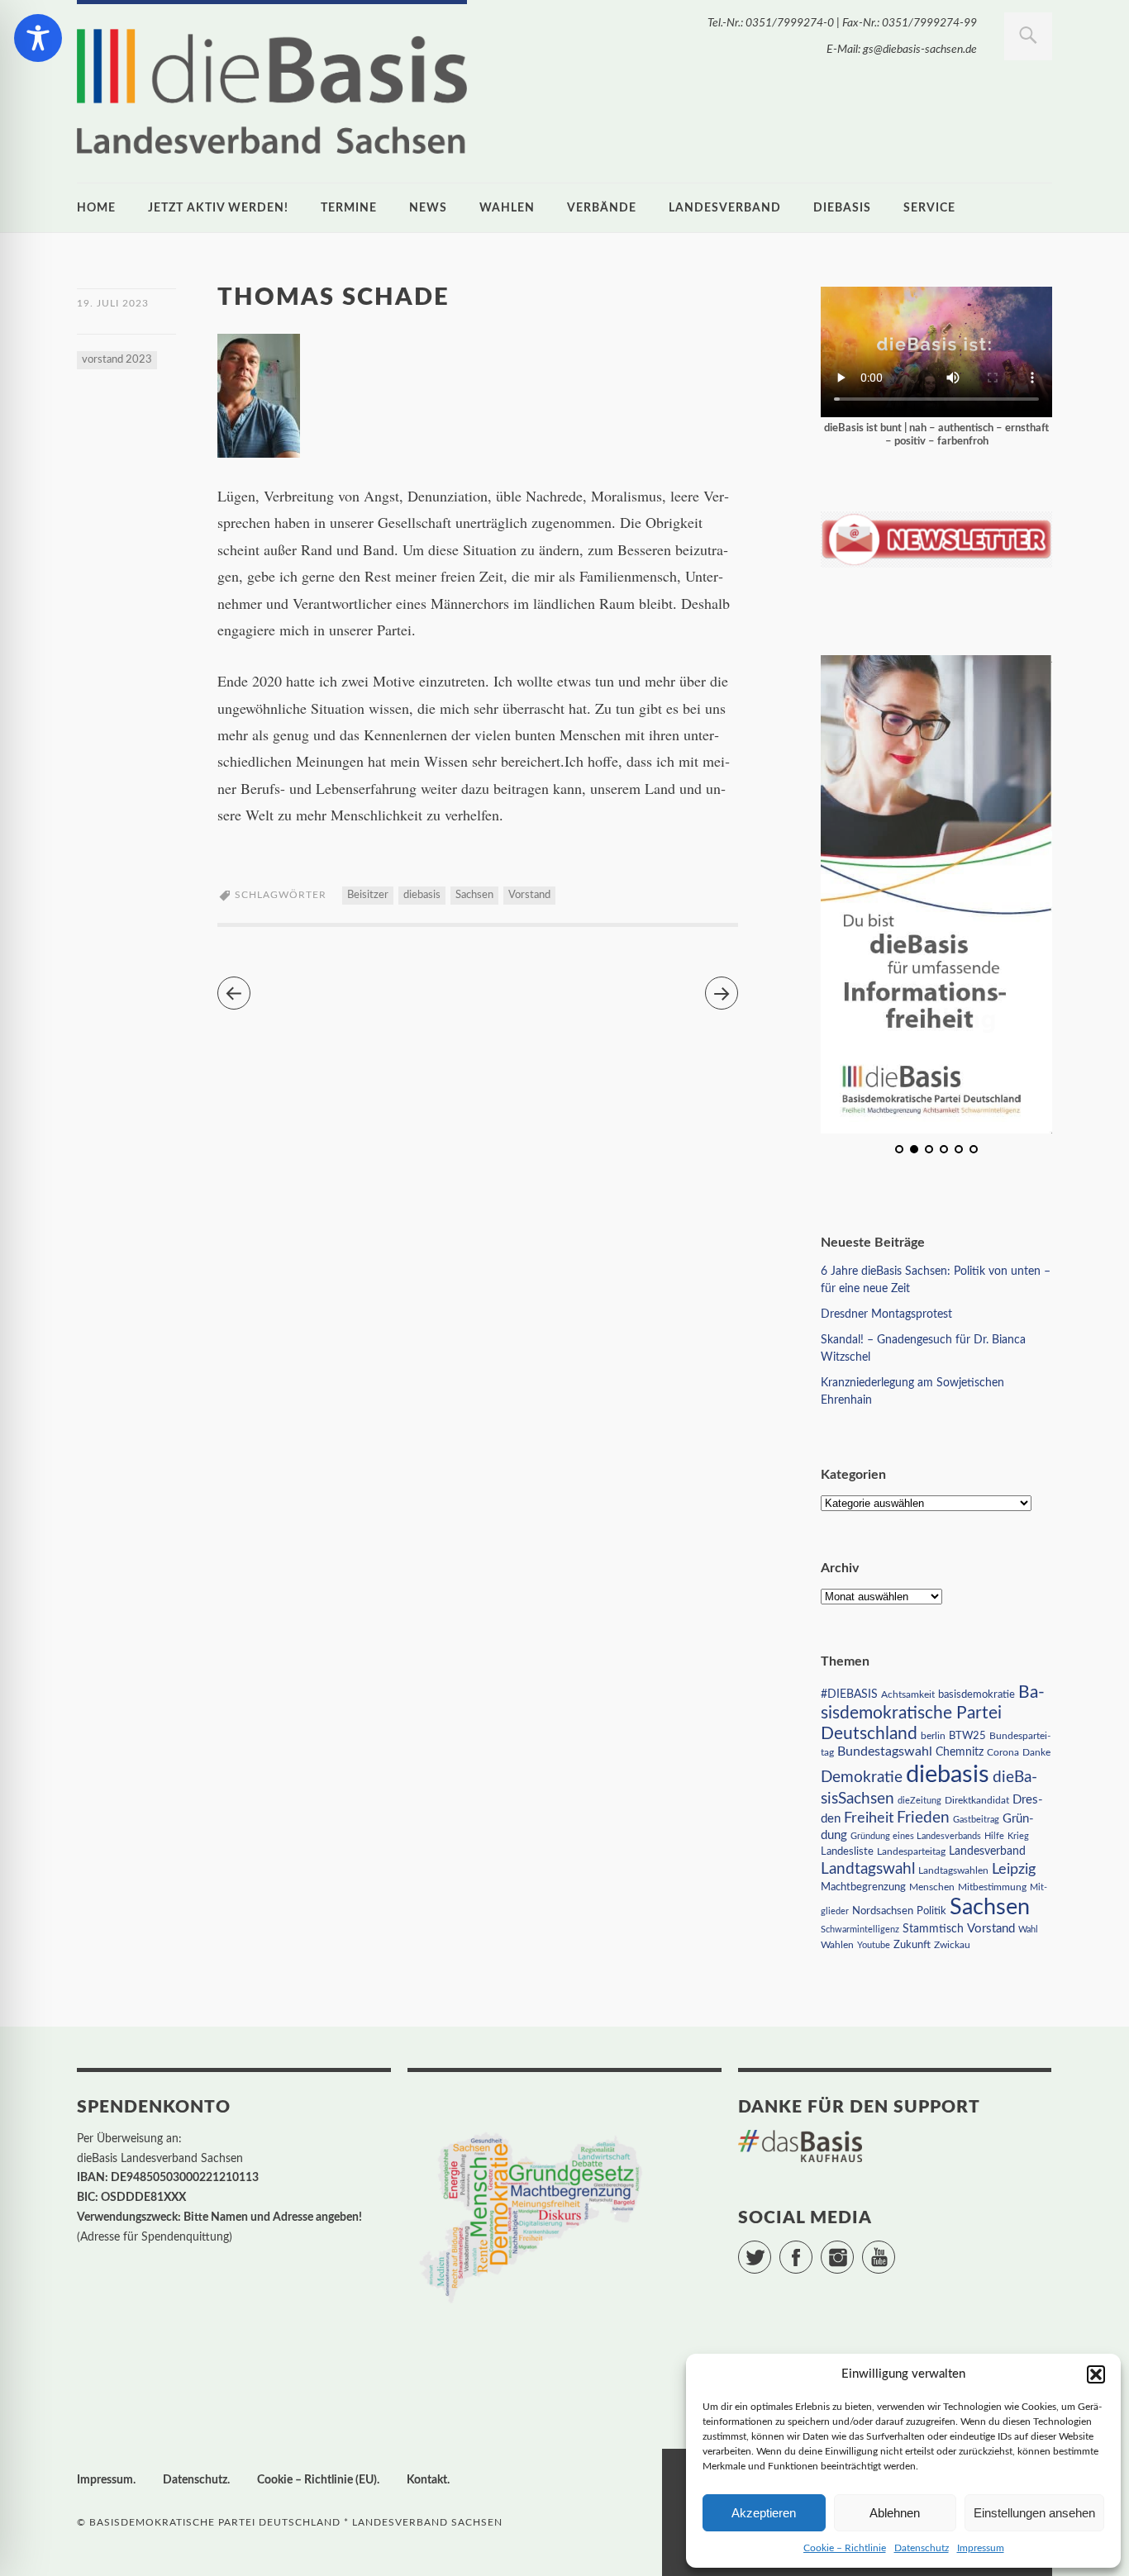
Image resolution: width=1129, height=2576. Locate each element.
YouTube (895, 2250)
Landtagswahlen (953, 1870)
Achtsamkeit (908, 1694)
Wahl (1028, 1930)
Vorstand (529, 895)
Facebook (812, 2250)
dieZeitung (919, 1801)
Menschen (932, 1887)
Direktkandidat (977, 1800)
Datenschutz (922, 2548)
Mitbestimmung (992, 1887)
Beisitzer (368, 895)
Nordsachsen (883, 1911)
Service (929, 208)
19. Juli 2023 (113, 303)
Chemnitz (960, 1752)
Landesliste (847, 1852)
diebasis (842, 208)
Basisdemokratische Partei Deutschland (933, 1713)
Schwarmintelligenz (860, 1930)
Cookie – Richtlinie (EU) (317, 2480)
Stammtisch (933, 1929)
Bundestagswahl (885, 1751)
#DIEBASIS (849, 1694)
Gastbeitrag (976, 1820)
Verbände (602, 208)
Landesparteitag (911, 1852)
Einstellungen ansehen (1034, 2513)
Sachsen (474, 895)
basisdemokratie (977, 1695)
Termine (349, 208)
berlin (933, 1736)
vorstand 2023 (117, 360)
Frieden (923, 1818)
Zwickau (952, 1945)
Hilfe (994, 1836)
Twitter (771, 2250)
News (428, 208)
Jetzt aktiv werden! (218, 208)
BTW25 (967, 1736)
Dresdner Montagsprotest (886, 1314)
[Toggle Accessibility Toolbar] (38, 38)
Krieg (1018, 1836)
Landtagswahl (868, 1869)
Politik (931, 1911)
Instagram (853, 2250)
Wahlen (507, 208)
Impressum (981, 2548)
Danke (1036, 1753)
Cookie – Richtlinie (845, 2548)
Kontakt (427, 2480)
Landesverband (725, 208)
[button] (1096, 2374)
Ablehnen (895, 2513)
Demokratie (862, 1778)
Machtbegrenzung (863, 1887)
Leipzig (1014, 1869)
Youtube (874, 1945)
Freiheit (869, 1818)
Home (96, 208)
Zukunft (912, 1945)
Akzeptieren (764, 2513)
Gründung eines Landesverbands (916, 1836)
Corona (1003, 1752)
